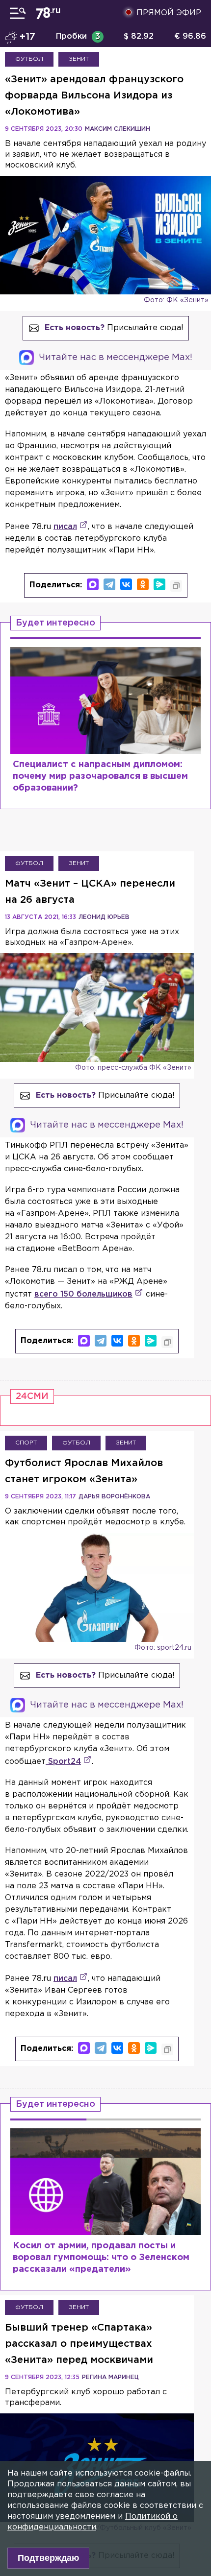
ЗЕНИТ (79, 59)
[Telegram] (109, 584)
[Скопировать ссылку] (176, 586)
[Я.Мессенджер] (159, 584)
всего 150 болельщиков (83, 1294)
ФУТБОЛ (29, 59)
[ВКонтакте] (126, 584)
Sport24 (63, 1762)
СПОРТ (26, 1443)
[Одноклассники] (143, 584)
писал (65, 527)
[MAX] (93, 584)
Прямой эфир (169, 13)
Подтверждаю (48, 2558)
